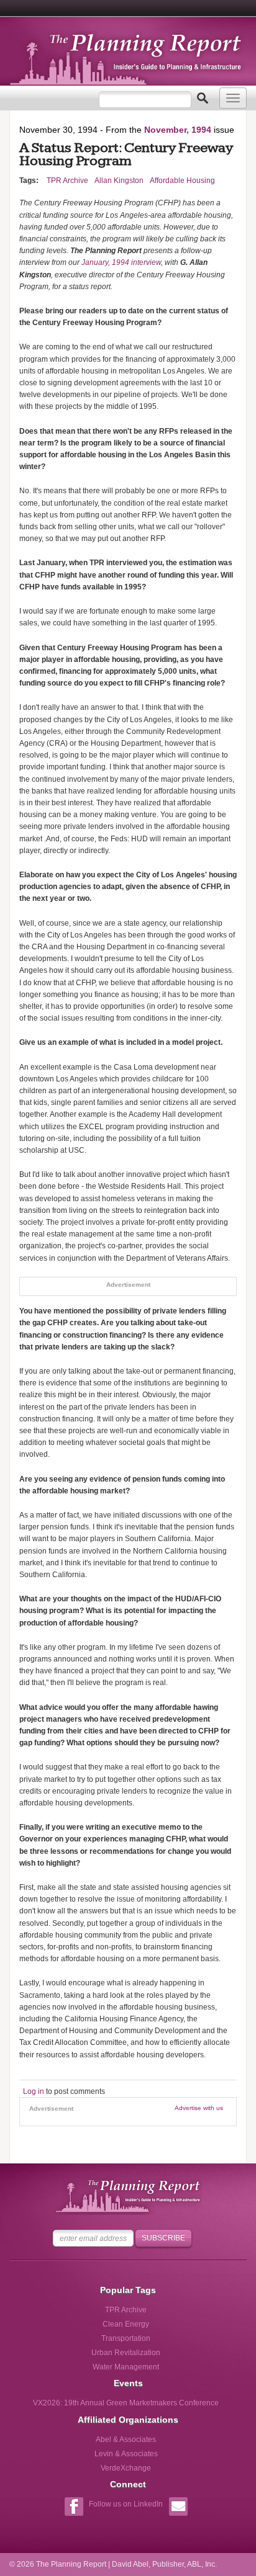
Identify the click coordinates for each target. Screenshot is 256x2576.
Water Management (126, 2367)
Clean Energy (126, 2324)
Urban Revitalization (126, 2353)
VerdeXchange (126, 2468)
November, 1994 (178, 130)
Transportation (126, 2338)
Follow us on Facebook (74, 2508)
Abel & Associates (126, 2440)
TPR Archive (67, 181)
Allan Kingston (119, 181)
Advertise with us (199, 2108)
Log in (34, 2091)
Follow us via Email (178, 2508)
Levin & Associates (126, 2454)
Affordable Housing (182, 181)
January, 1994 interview (121, 262)
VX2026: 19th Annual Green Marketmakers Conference (126, 2403)
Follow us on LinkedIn (126, 2504)
